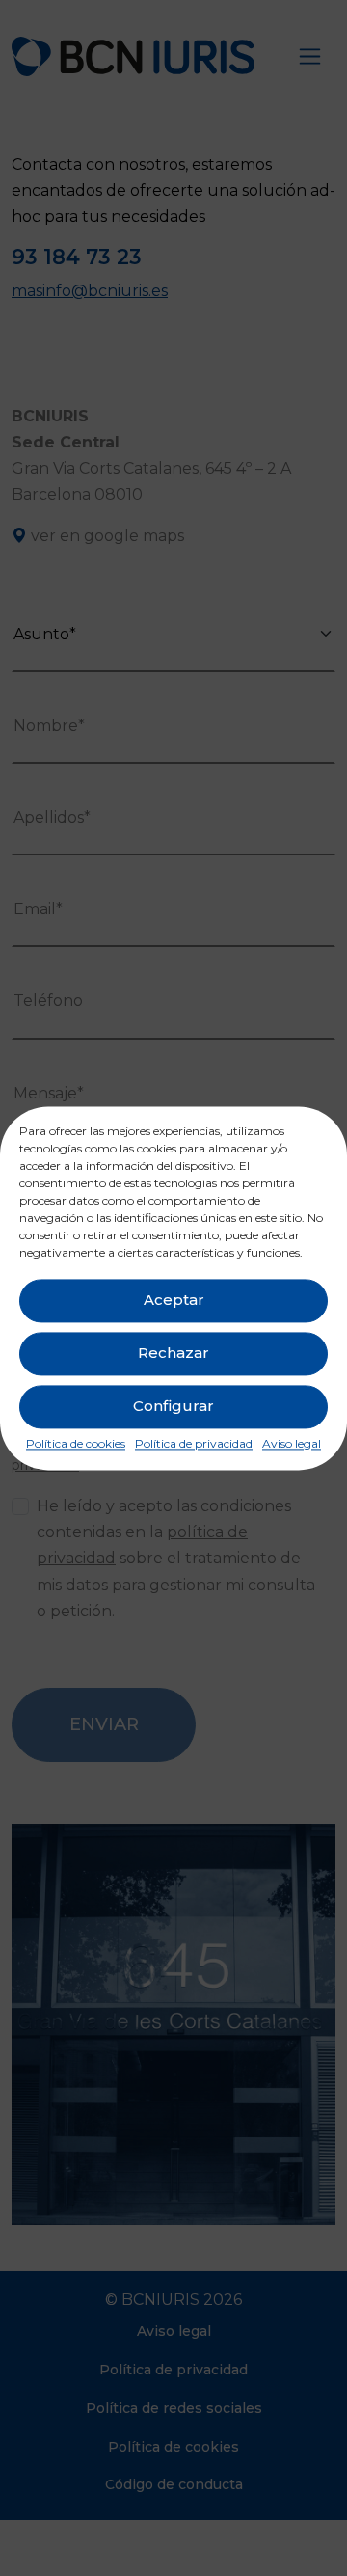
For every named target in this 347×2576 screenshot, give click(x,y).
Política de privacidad (194, 1443)
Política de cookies (76, 1443)
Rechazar (173, 1353)
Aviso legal (292, 1443)
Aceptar (174, 1300)
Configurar (173, 1406)
